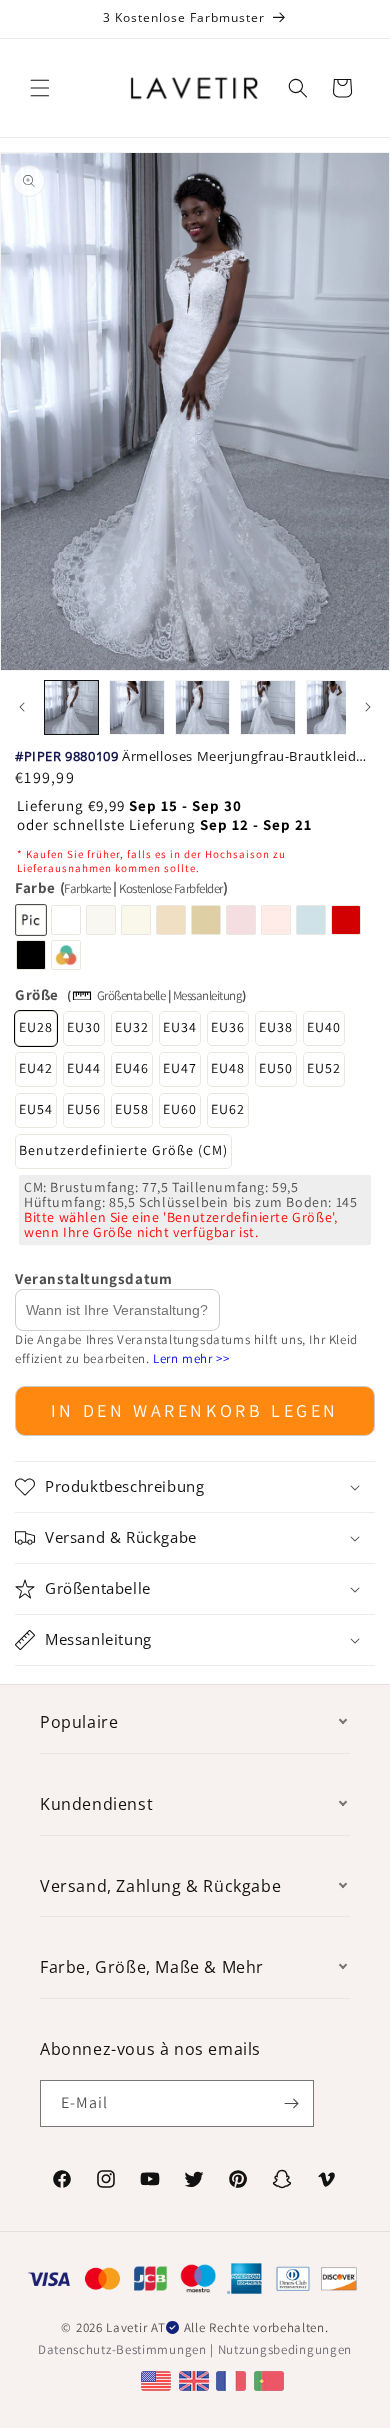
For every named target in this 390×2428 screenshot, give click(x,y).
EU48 (228, 1068)
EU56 (84, 1109)
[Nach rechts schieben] (368, 707)
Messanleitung (208, 995)
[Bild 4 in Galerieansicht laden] (267, 707)
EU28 (36, 1027)
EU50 (276, 1068)
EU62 (228, 1109)
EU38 (276, 1027)
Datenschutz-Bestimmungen (122, 2349)
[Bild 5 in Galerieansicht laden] (333, 707)
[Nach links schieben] (22, 707)
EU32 (132, 1027)
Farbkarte (87, 888)
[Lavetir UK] (196, 2379)
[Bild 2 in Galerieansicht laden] (136, 707)
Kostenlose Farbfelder (171, 888)
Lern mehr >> (191, 1358)
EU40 (324, 1027)
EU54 (36, 1109)
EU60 (180, 1109)
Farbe (121, 887)
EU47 (180, 1068)
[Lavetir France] (233, 2379)
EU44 (84, 1068)
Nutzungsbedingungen (285, 2349)
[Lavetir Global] (158, 2379)
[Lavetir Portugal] (271, 2379)
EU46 (132, 1068)
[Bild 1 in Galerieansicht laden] (71, 707)
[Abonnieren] (291, 2103)
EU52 (324, 1068)
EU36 (228, 1027)
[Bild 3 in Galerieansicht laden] (202, 707)
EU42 (36, 1068)
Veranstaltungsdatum (93, 1278)
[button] (40, 88)
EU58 (132, 1109)
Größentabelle (131, 995)
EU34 (180, 1027)
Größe (37, 994)
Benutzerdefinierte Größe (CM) (123, 1150)
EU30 (84, 1027)
